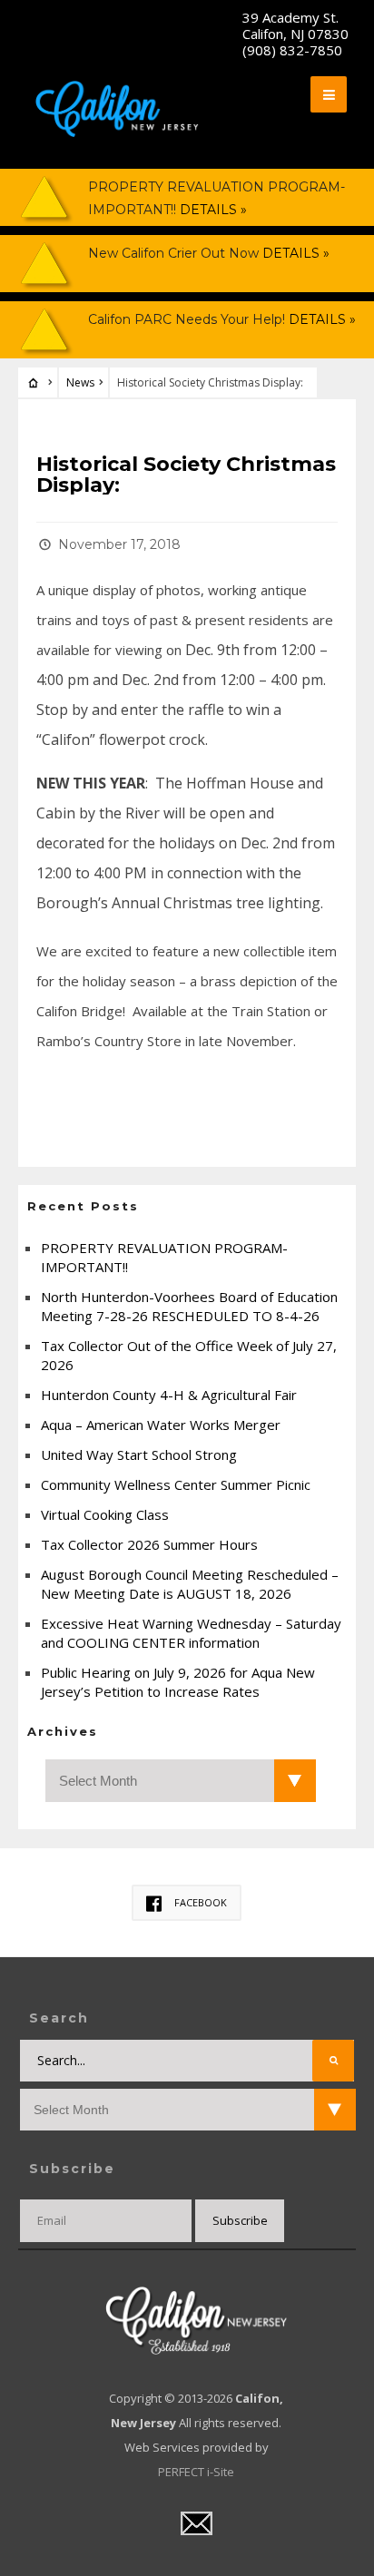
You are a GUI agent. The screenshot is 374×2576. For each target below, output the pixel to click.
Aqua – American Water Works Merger (161, 1425)
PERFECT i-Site (196, 2472)
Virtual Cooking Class (105, 1514)
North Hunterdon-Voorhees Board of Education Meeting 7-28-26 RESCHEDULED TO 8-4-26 (189, 1306)
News (80, 382)
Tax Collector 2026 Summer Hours (149, 1544)
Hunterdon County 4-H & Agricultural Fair (169, 1395)
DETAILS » (212, 210)
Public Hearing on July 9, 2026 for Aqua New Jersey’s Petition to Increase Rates (178, 1682)
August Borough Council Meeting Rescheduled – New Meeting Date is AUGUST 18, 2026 (190, 1584)
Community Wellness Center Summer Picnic (176, 1484)
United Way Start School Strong (139, 1455)
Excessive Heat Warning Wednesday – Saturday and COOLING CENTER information (191, 1633)
